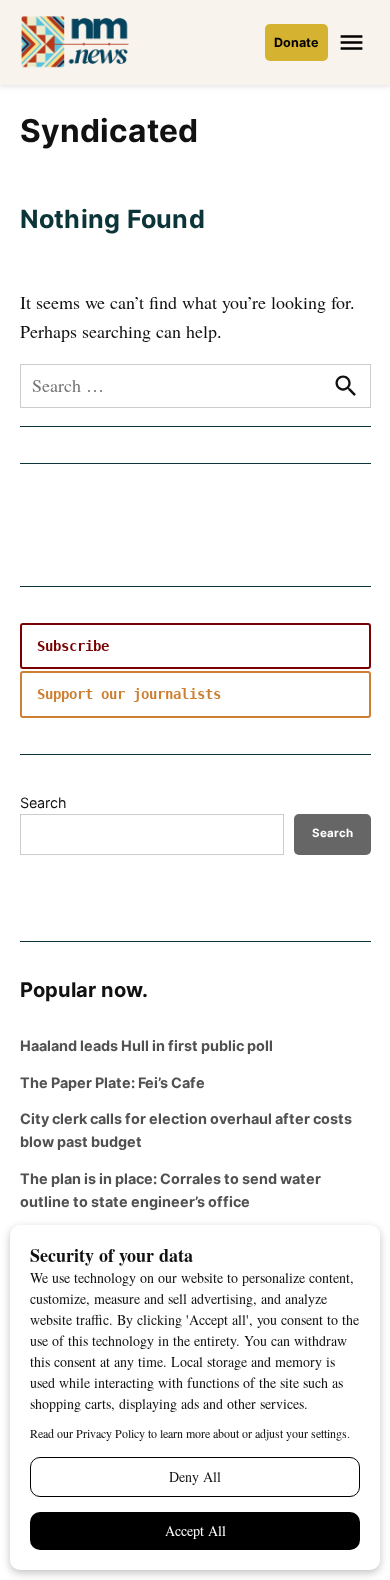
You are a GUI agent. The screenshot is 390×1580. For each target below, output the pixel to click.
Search (43, 802)
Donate (296, 42)
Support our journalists (129, 694)
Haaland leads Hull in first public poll (146, 1045)
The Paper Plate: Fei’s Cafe (112, 1082)
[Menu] (354, 42)
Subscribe (73, 646)
